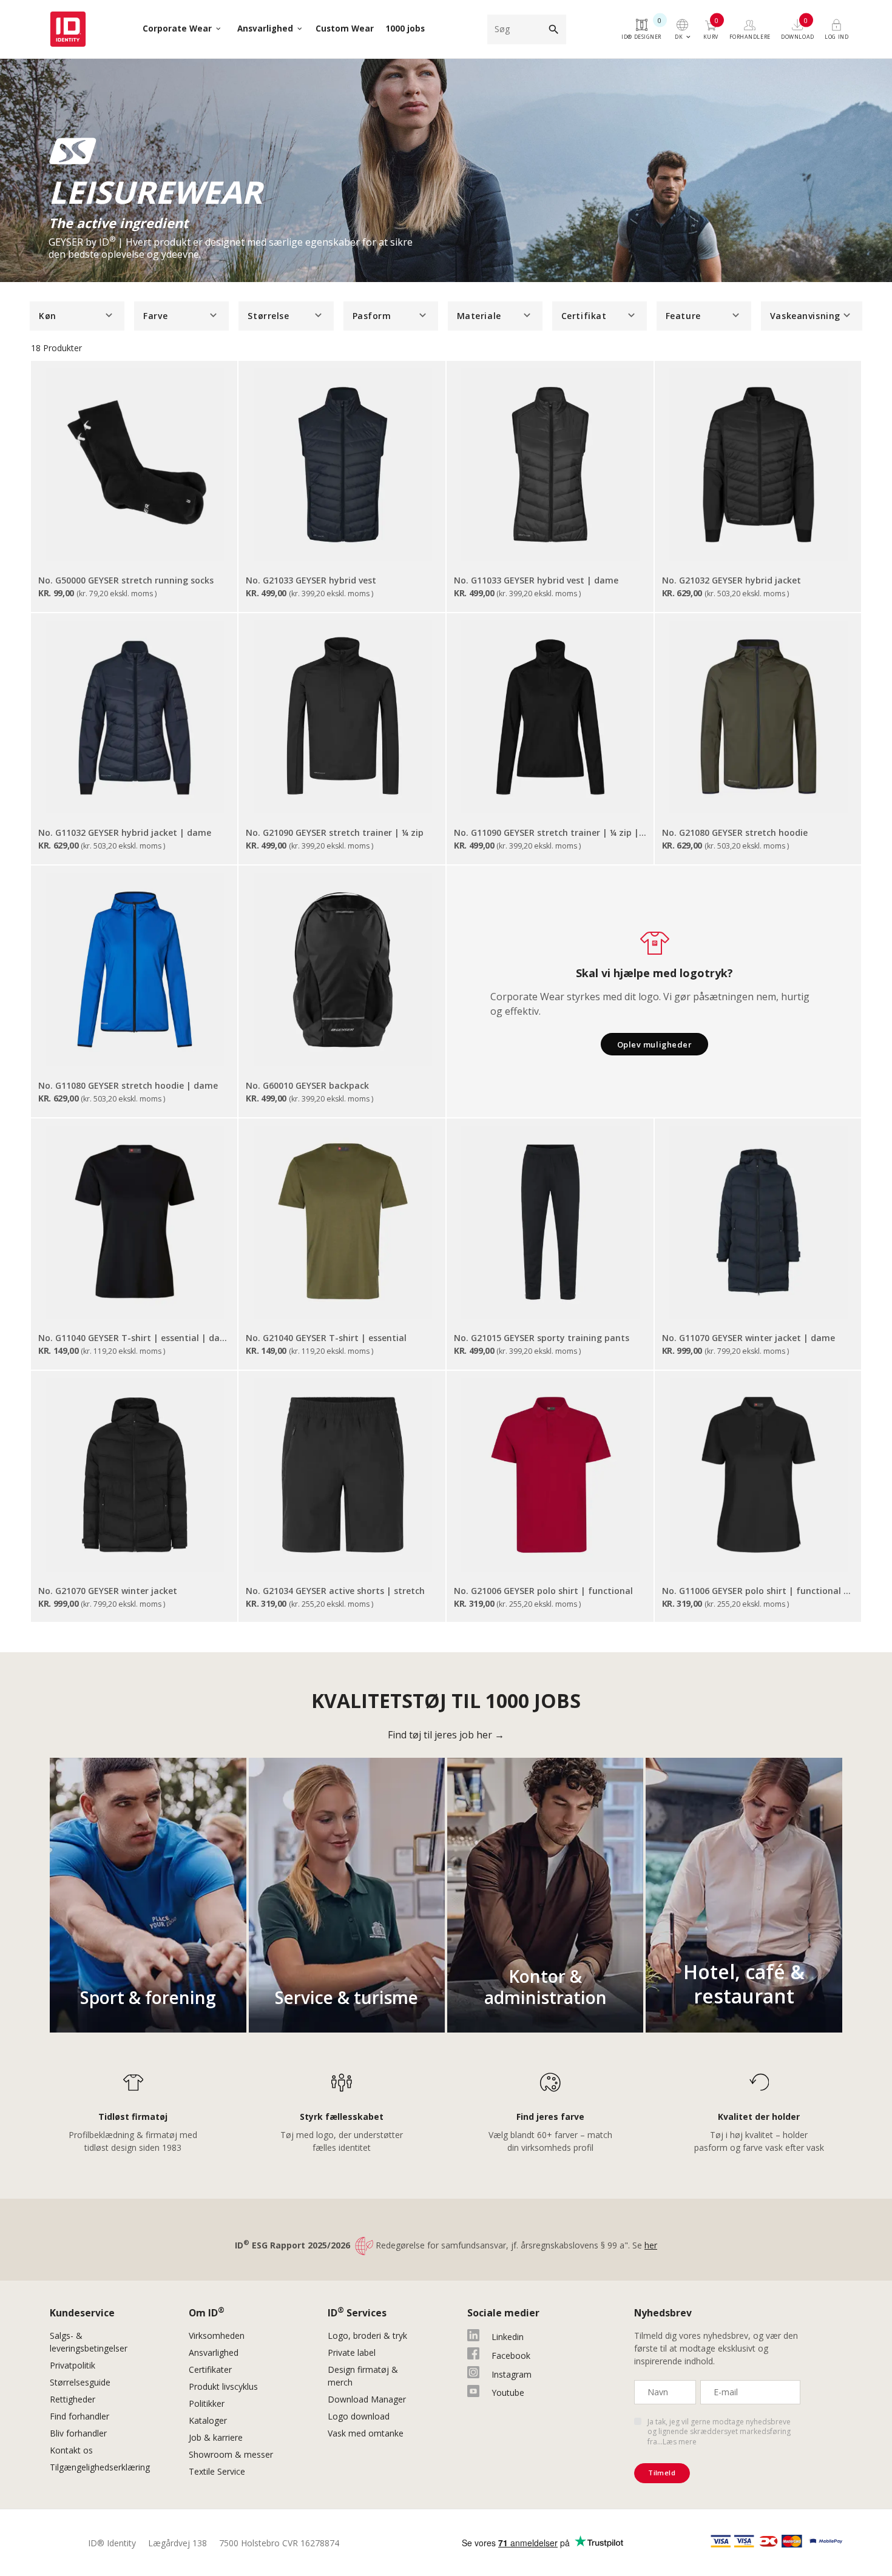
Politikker (207, 2403)
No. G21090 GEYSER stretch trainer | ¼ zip (335, 832)
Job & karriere (216, 2437)
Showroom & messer (231, 2454)
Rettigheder (73, 2399)
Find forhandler (79, 2416)
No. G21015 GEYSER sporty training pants (542, 1338)
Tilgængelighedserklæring (100, 2467)
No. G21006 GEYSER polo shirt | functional (543, 1591)
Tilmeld (662, 2473)
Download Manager (367, 2399)
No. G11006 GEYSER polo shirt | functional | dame (759, 1591)
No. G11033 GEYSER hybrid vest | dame (536, 580)
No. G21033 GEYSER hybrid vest (311, 580)
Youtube (508, 2393)
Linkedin (508, 2337)
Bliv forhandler (78, 2433)
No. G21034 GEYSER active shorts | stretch (335, 1591)
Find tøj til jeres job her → (446, 1735)
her (651, 2245)
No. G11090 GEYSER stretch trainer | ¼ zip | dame (551, 832)
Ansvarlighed (214, 2352)
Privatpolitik (73, 2365)
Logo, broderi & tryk (367, 2336)
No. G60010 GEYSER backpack (307, 1085)
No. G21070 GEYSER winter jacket (108, 1591)
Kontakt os (71, 2450)
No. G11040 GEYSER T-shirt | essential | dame (135, 1338)
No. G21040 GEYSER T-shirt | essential (326, 1338)
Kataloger (208, 2420)
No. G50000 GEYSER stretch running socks (126, 580)
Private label (352, 2352)
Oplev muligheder (654, 1044)
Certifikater (210, 2369)
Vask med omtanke (366, 2433)
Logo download (359, 2416)
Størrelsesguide (80, 2382)
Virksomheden (217, 2336)
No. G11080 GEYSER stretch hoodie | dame (128, 1085)
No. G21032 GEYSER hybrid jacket (732, 580)
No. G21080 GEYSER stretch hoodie (735, 832)
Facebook (511, 2356)
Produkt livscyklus (223, 2386)
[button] (77, 316)
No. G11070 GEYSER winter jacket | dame (748, 1338)
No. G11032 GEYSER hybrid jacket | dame (125, 832)
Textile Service (217, 2471)
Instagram (512, 2374)
